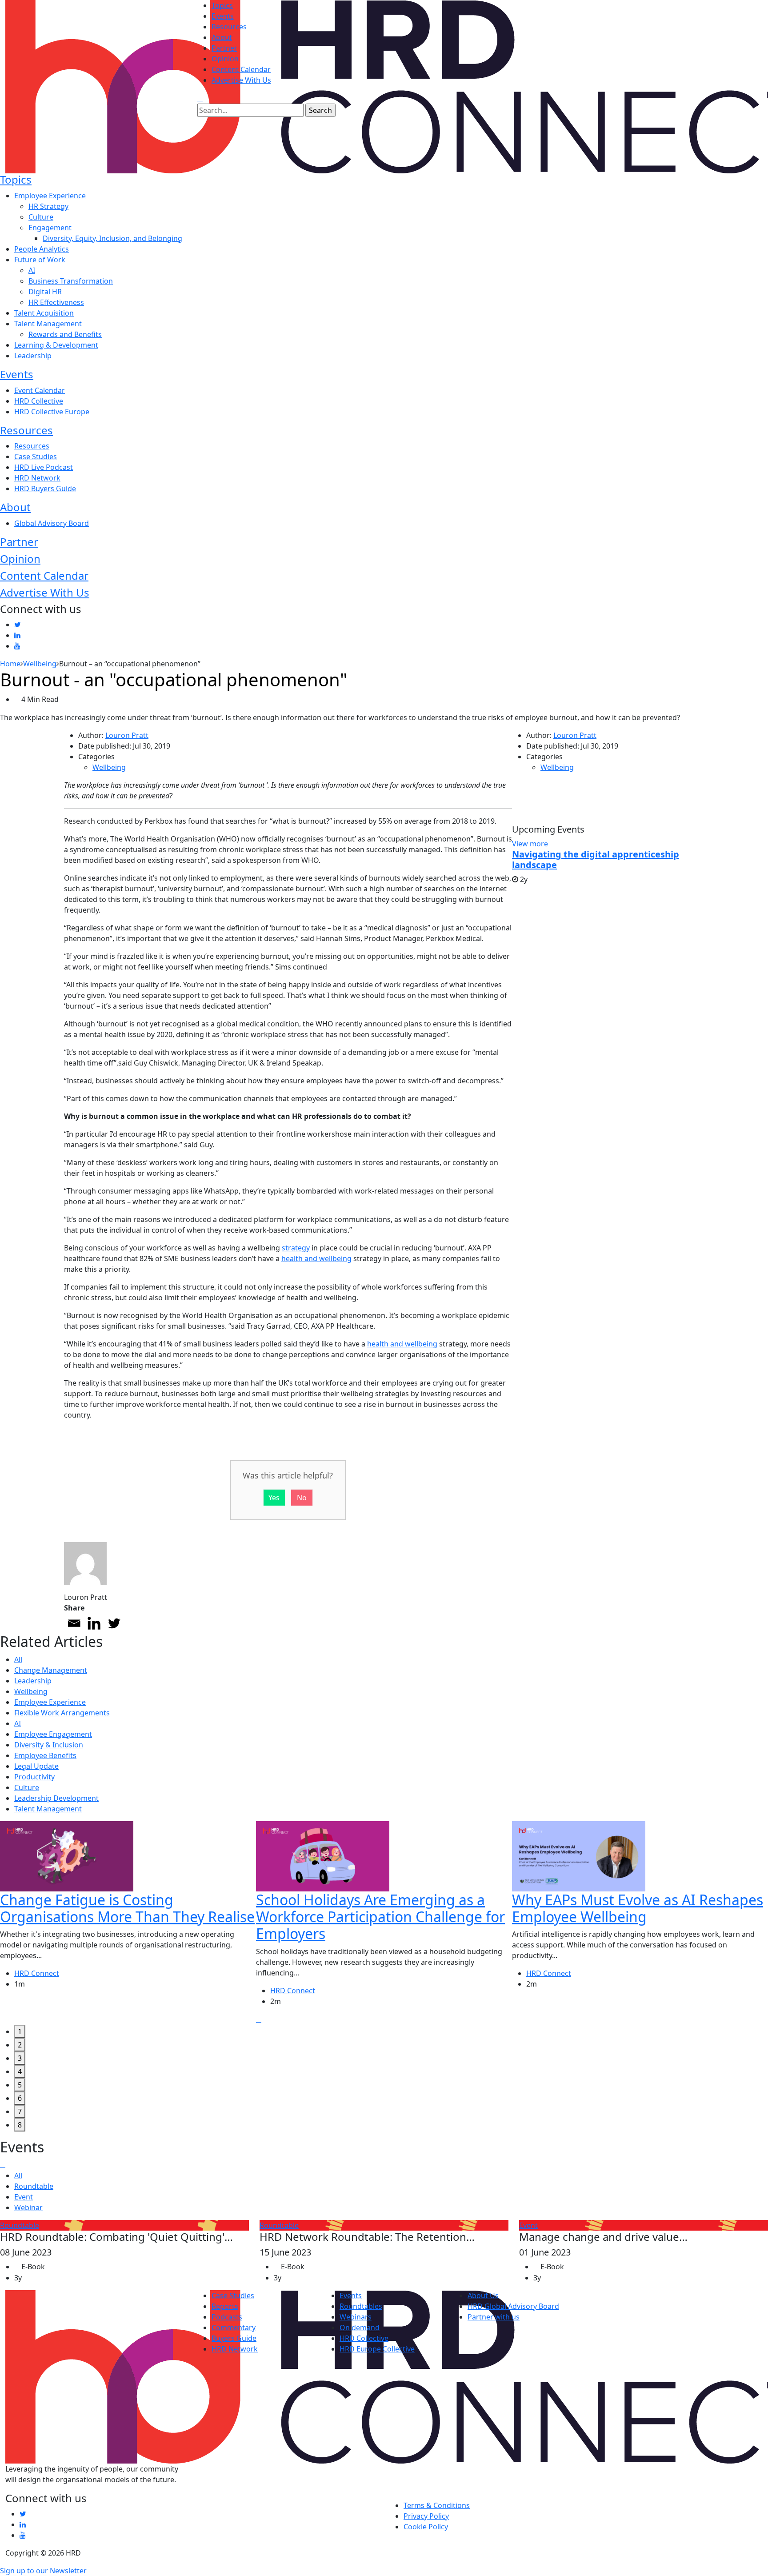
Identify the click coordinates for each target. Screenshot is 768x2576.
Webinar (28, 2207)
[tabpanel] (128, 1923)
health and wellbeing (316, 1258)
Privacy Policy (426, 2516)
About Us (483, 2296)
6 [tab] (20, 2098)
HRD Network (37, 478)
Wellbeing (109, 767)
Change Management (51, 1670)
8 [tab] (20, 2125)
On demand (360, 2328)
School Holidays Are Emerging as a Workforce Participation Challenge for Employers (380, 1917)
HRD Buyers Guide (45, 489)
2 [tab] (20, 2045)
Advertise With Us (241, 80)
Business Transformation (71, 281)
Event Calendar (40, 390)
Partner (224, 48)
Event (24, 2197)
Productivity (34, 1777)
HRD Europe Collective (377, 2349)
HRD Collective (39, 401)
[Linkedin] (94, 1623)
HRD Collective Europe (52, 412)
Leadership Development (56, 1798)
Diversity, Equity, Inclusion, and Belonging (112, 238)
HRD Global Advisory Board (513, 2306)
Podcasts (227, 2317)
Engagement (50, 228)
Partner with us (494, 2317)
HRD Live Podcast (44, 467)
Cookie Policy (426, 2527)
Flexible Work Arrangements (62, 1713)
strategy (296, 1248)
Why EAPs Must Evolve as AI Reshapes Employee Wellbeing (638, 1908)
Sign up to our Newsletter (43, 2571)
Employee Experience (50, 196)
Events (223, 16)
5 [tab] (20, 2085)
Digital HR (45, 292)
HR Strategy (48, 206)
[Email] (74, 1623)
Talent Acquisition (44, 313)
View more (530, 844)
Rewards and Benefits (65, 334)
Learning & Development (56, 345)
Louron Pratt (127, 735)
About (222, 37)
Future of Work (40, 260)
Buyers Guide (234, 2338)
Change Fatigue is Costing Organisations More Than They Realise (127, 1908)
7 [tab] (20, 2111)
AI (32, 270)
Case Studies (36, 457)
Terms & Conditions (437, 2505)
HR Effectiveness (56, 302)
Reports (225, 2306)
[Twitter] (114, 1623)
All (18, 1659)
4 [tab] (20, 2071)
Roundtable (34, 2186)
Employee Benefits (45, 1755)
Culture (41, 217)
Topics (222, 5)
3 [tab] (20, 2058)
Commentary (234, 2328)
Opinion (225, 59)
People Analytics (42, 249)
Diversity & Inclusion (49, 1745)
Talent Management (48, 324)
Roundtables (361, 2306)
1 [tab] (20, 2031)
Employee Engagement (53, 1734)
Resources (229, 27)
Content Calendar (241, 69)
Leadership (33, 356)
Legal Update (36, 1766)
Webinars (356, 2317)
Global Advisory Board (52, 523)
